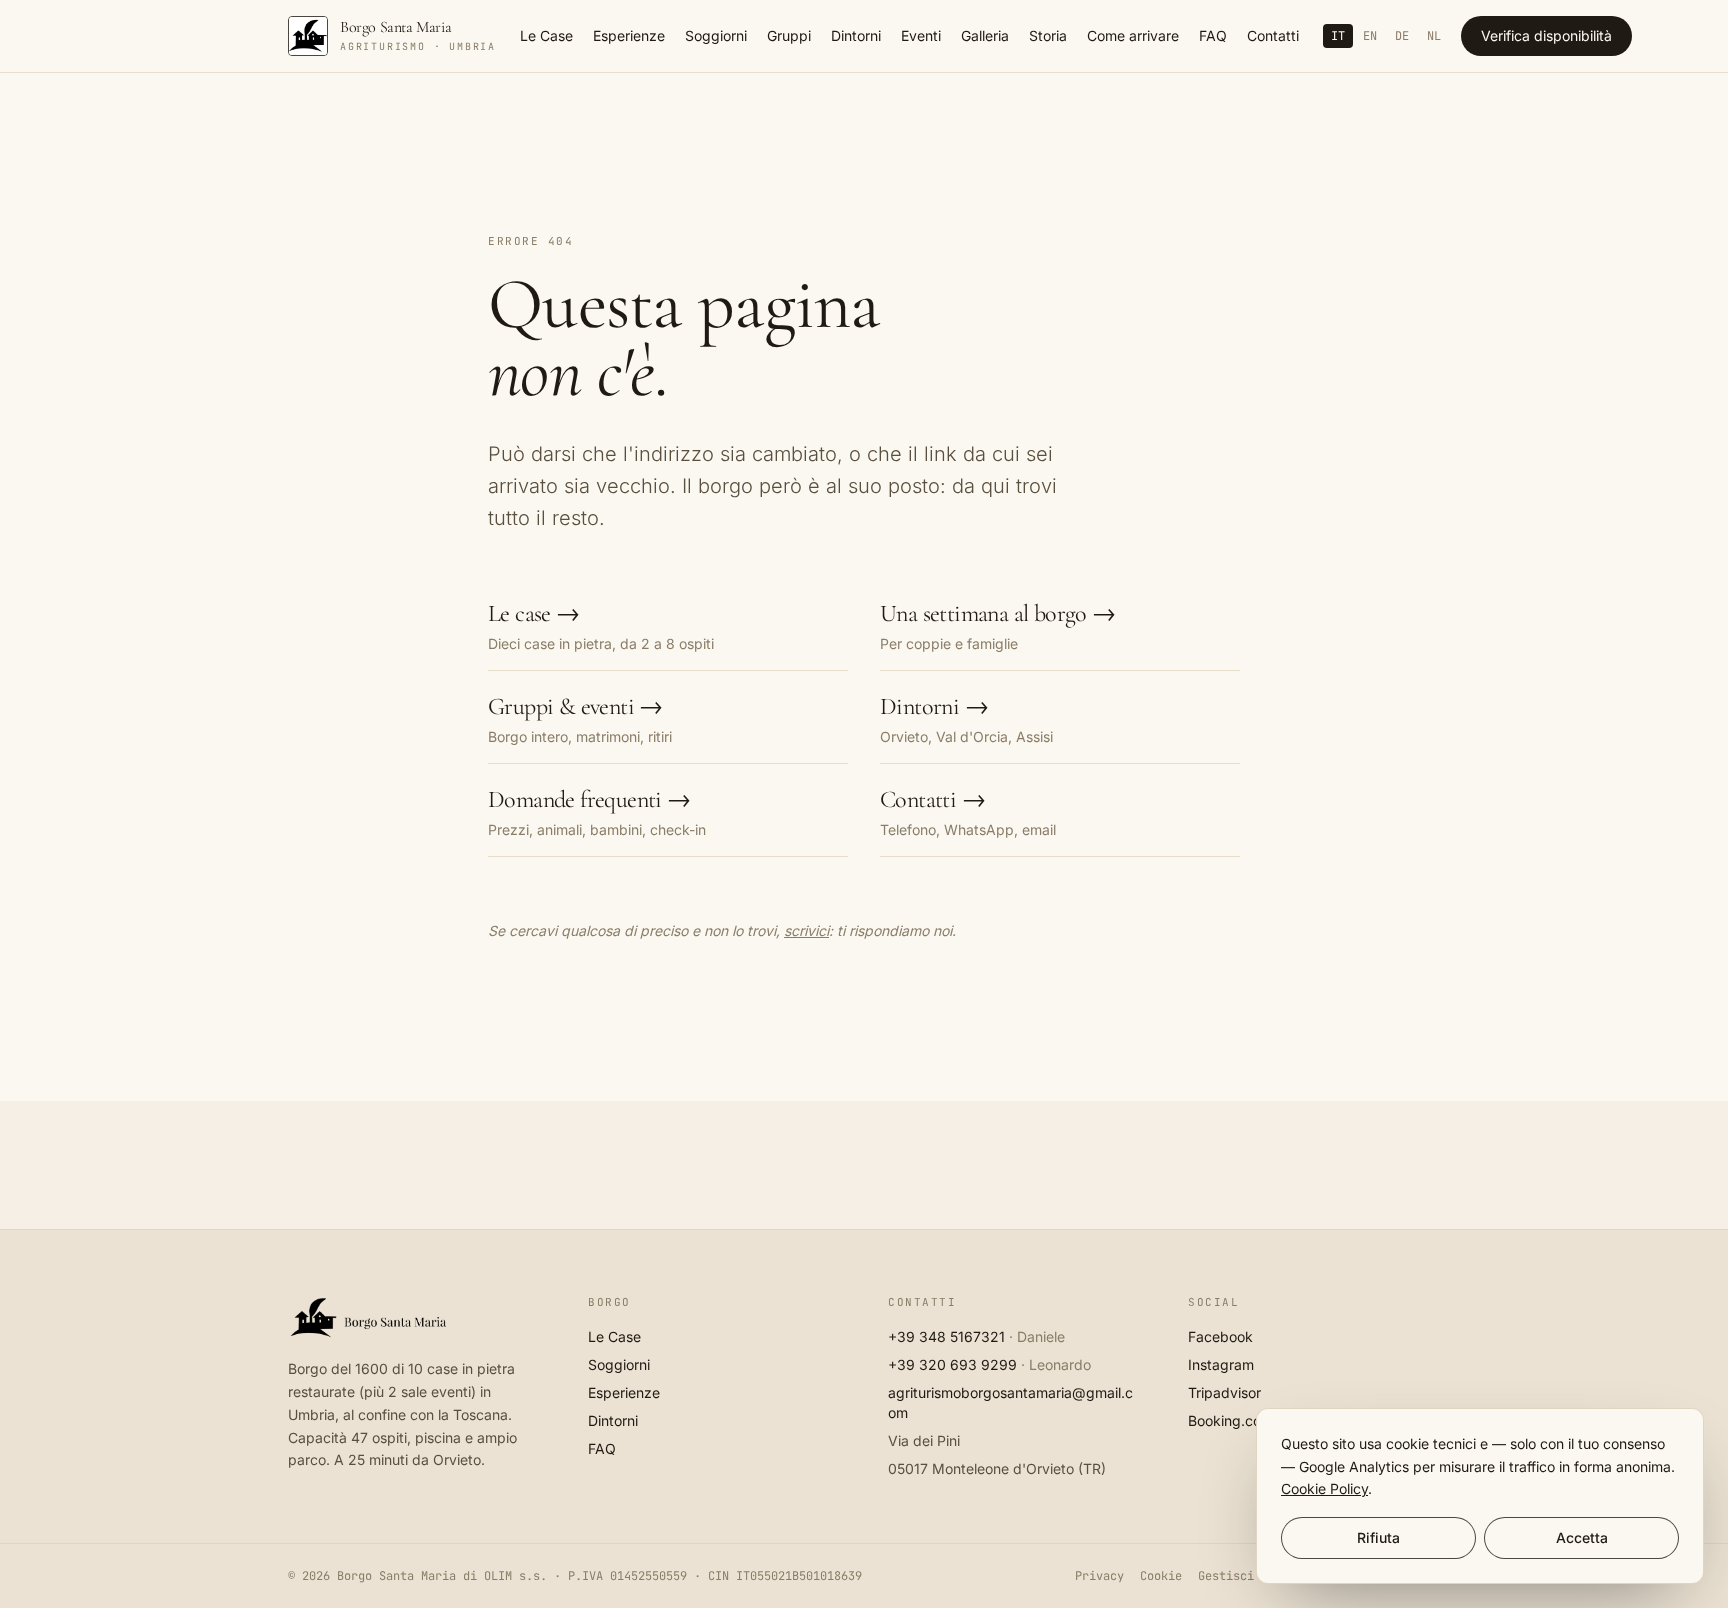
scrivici (806, 930)
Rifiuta (1378, 1537)
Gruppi (789, 35)
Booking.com (1230, 1420)
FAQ (1213, 35)
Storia (1048, 35)
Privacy (1099, 1576)
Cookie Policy (1324, 1488)
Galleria (985, 35)
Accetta (1582, 1537)
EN (1370, 36)
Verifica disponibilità (1546, 35)
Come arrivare (1133, 35)
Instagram (1221, 1364)
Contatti (1273, 35)
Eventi (921, 35)
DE (1402, 36)
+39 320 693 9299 (952, 1364)
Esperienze (629, 35)
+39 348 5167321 (946, 1336)
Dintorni (856, 35)
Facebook (1220, 1336)
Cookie (1161, 1576)
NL (1434, 36)
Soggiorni (716, 35)
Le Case (546, 35)
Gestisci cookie (1250, 1576)
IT (1338, 36)
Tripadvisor (1224, 1392)
